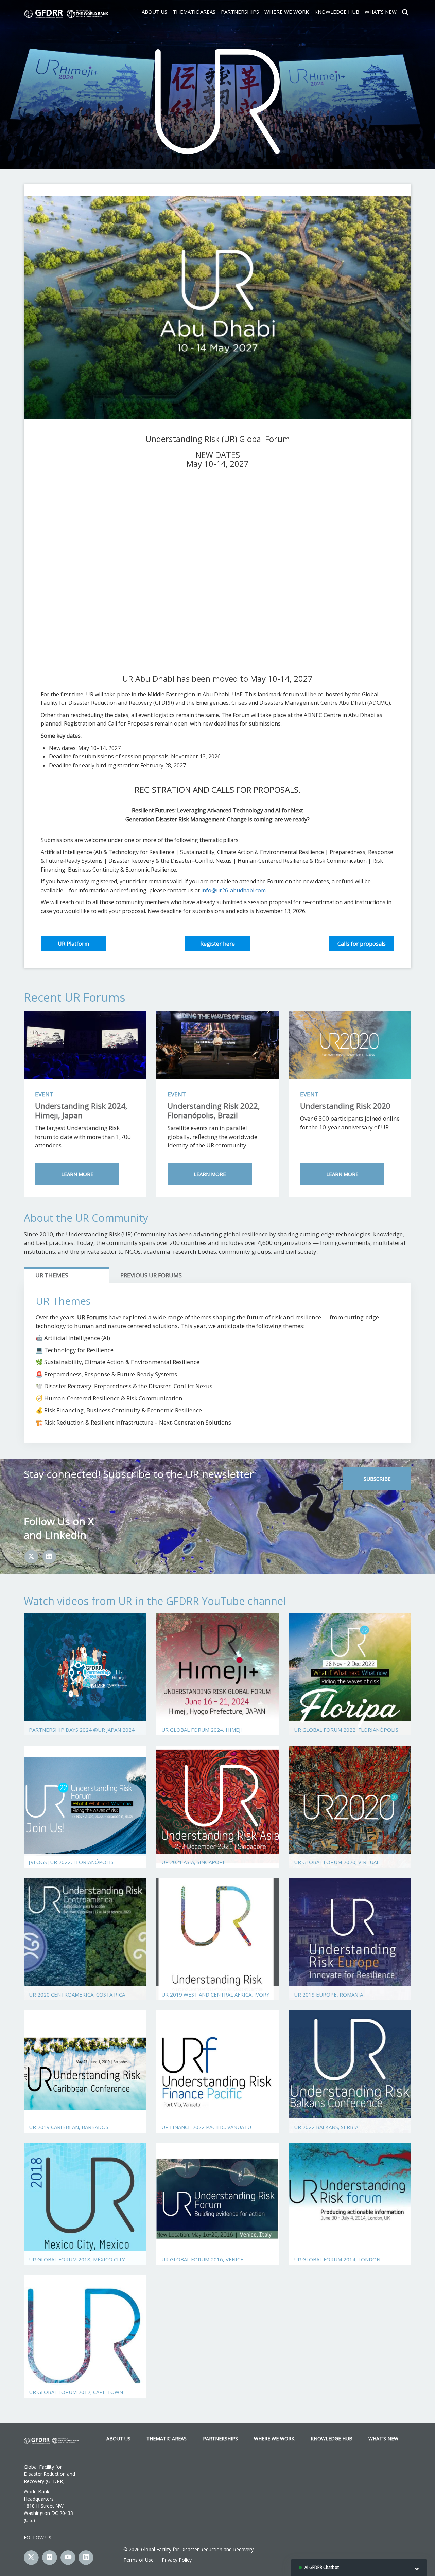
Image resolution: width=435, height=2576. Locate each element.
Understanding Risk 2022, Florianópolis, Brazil (214, 1111)
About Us (154, 12)
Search (405, 12)
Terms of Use (138, 2560)
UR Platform (73, 944)
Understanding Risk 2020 (345, 1106)
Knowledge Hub (337, 12)
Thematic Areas (194, 12)
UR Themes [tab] (52, 1275)
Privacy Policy (177, 2560)
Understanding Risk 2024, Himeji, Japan (81, 1111)
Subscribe (377, 1479)
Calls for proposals (362, 944)
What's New (381, 12)
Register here (217, 944)
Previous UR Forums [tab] (151, 1275)
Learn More (77, 1174)
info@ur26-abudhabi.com (233, 890)
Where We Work (287, 12)
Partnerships (240, 12)
